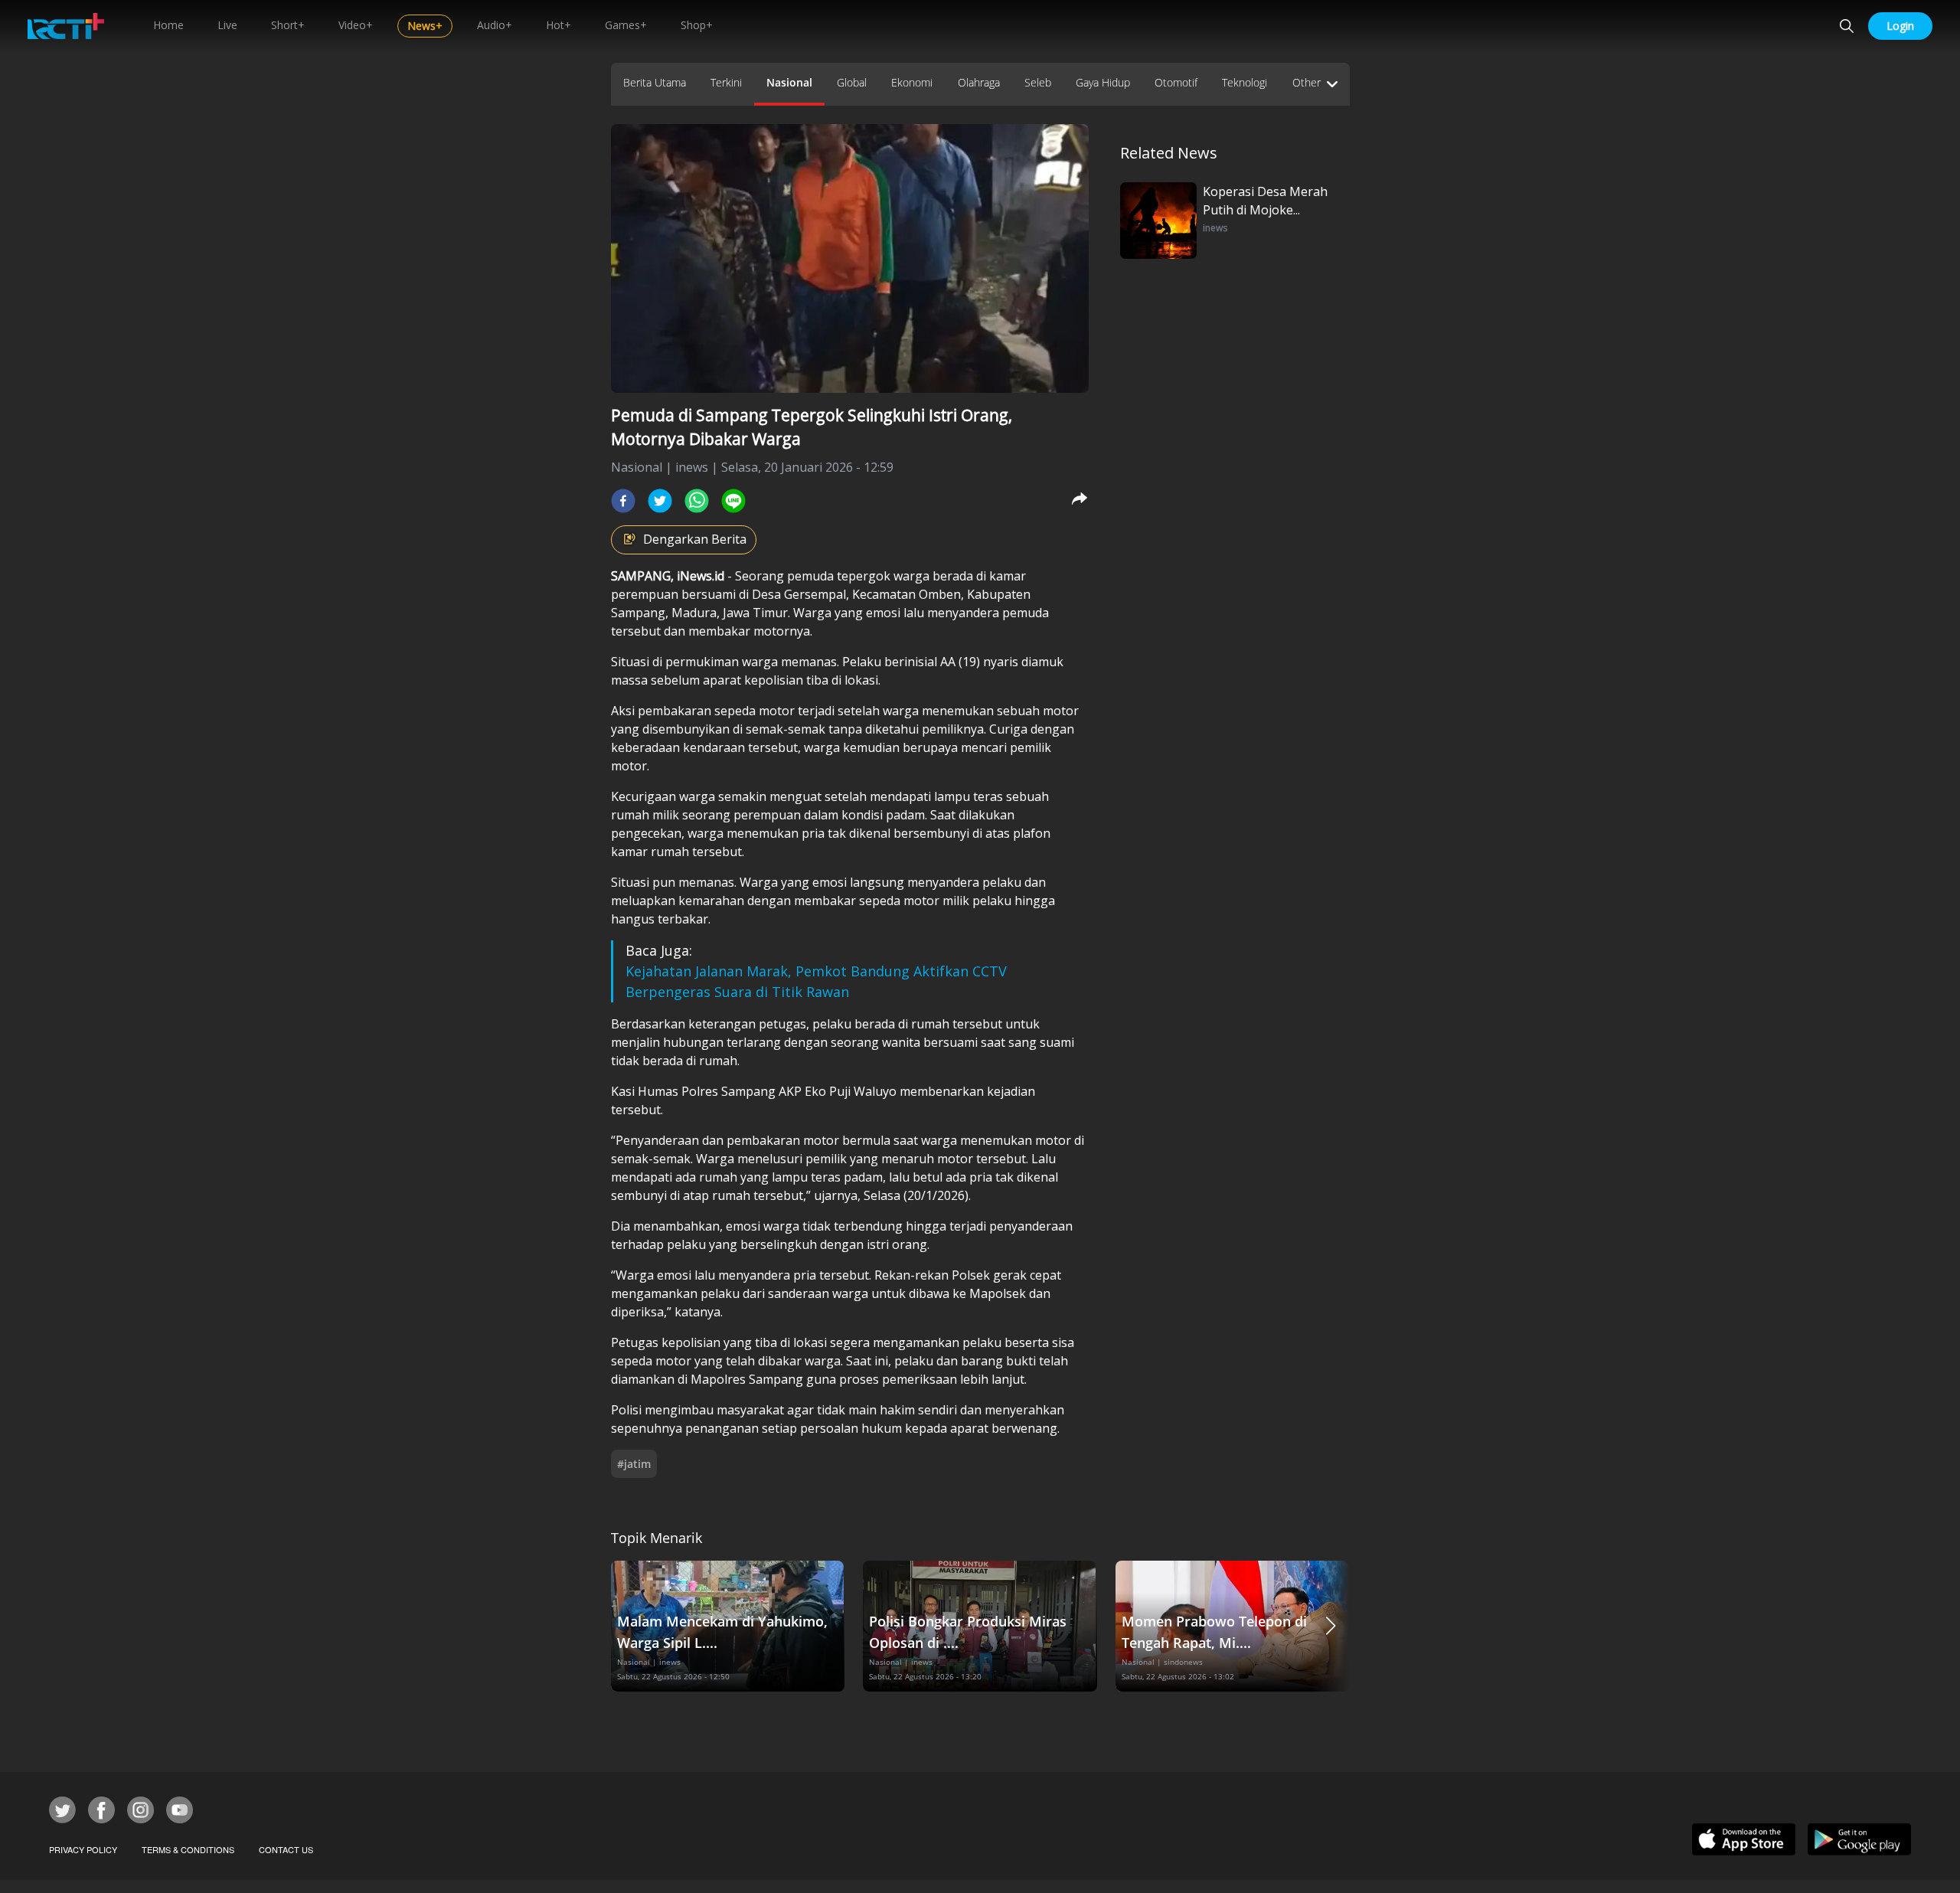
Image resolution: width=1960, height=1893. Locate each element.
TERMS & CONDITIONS (188, 1849)
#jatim (634, 1464)
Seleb (1038, 82)
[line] (733, 501)
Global (852, 82)
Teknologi (1245, 82)
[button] (1331, 1626)
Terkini (726, 82)
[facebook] (623, 501)
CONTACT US (286, 1849)
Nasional (789, 82)
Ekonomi (912, 82)
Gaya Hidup (1103, 82)
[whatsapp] (697, 501)
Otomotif (1176, 82)
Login (1900, 26)
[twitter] (660, 501)
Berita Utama (655, 82)
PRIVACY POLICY (83, 1849)
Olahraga (979, 82)
